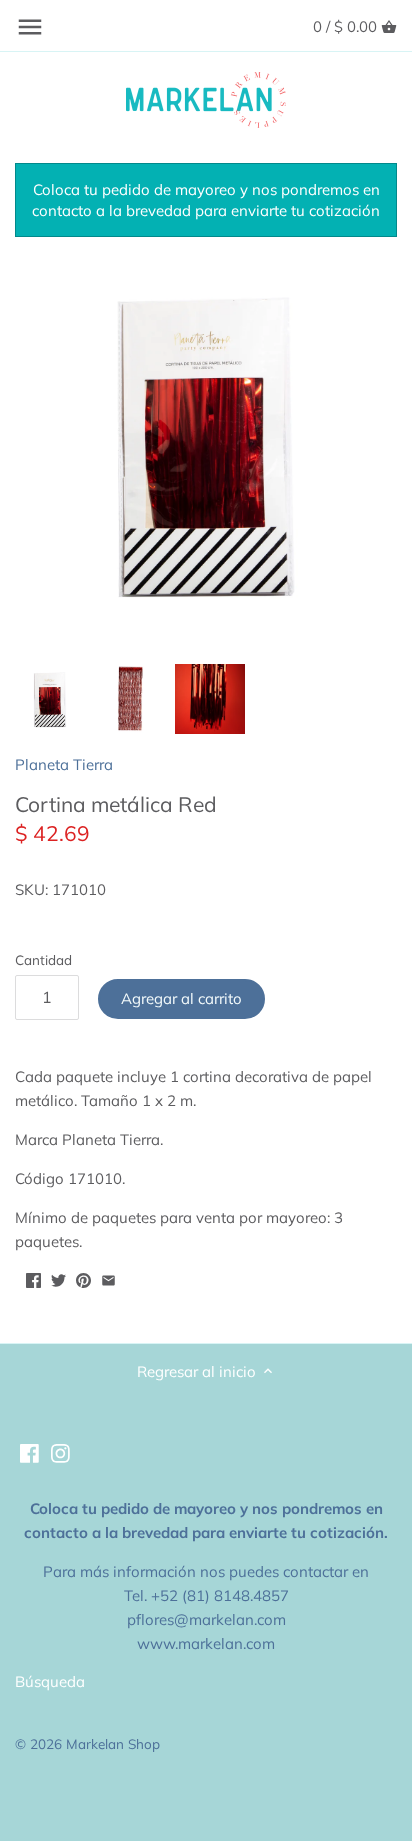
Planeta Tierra (64, 764)
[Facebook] (29, 1452)
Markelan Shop (113, 1743)
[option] (50, 699)
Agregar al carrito (181, 998)
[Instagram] (60, 1452)
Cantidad (43, 960)
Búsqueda (50, 1681)
